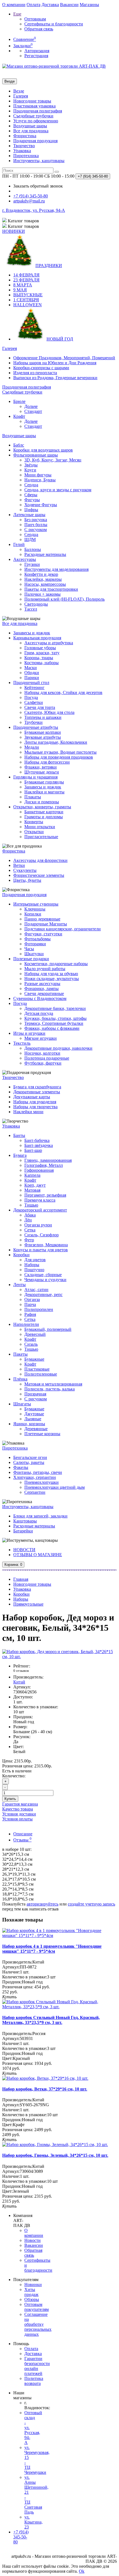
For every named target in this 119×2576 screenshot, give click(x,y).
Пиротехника (26, 156)
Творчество (24, 146)
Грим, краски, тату (42, 653)
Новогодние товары (32, 101)
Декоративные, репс (43, 1294)
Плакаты (33, 797)
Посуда (31, 697)
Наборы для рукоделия (35, 1102)
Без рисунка (36, 520)
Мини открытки (40, 827)
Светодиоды (36, 604)
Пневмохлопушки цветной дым (55, 1487)
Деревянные (36, 1429)
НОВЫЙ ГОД (60, 339)
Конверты (34, 822)
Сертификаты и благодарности (54, 24)
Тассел (31, 609)
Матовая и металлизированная (53, 1384)
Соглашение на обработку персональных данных (38, 2324)
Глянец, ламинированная (48, 1160)
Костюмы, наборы (42, 663)
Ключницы (35, 909)
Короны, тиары (39, 658)
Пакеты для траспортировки (51, 589)
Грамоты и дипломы (44, 817)
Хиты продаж (31, 2292)
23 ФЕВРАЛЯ (26, 280)
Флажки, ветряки (41, 767)
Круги (30, 470)
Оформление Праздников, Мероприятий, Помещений (64, 358)
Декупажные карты (32, 1097)
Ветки (19, 865)
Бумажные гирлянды (44, 782)
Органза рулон (38, 1225)
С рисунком (36, 530)
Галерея (21, 96)
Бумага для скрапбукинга (37, 1087)
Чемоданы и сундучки (45, 1280)
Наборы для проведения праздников (59, 757)
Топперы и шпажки (43, 717)
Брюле (19, 401)
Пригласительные (41, 837)
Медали (32, 747)
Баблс (19, 445)
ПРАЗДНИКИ (49, 266)
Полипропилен (39, 1309)
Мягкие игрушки (41, 1038)
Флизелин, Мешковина (46, 1245)
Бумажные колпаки (43, 732)
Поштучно (34, 1270)
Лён (28, 1220)
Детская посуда (39, 1013)
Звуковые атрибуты (43, 737)
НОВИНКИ (14, 231)
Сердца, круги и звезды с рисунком (58, 490)
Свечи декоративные (44, 993)
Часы (29, 949)
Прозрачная (35, 1394)
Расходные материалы (45, 554)
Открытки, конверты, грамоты (42, 807)
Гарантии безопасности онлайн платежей (37, 2366)
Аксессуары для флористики (40, 860)
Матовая (32, 1190)
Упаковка (22, 151)
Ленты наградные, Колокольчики (56, 742)
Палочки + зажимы (42, 594)
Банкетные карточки (44, 812)
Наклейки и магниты (44, 792)
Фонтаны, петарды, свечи (38, 1472)
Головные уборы (40, 648)
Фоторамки (35, 944)
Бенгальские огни (30, 1457)
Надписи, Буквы (40, 480)
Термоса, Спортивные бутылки (54, 1023)
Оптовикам (35, 19)
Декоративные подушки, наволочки (58, 1048)
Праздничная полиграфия (38, 111)
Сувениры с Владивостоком (40, 998)
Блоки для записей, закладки (40, 1516)
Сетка (30, 1230)
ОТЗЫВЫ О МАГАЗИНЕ (38, 1555)
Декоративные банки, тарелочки (55, 1008)
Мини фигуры (38, 475)
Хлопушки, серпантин (35, 1477)
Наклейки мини (28, 1112)
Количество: (14, 1776)
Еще (17, 14)
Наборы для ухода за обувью (51, 974)
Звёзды (31, 465)
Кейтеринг (34, 687)
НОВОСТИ (24, 1550)
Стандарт (33, 411)
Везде (19, 91)
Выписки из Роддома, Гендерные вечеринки (55, 378)
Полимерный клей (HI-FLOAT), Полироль (64, 599)
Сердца (31, 485)
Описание (23, 1834)
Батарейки (23, 1531)
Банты (19, 1135)
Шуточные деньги (42, 772)
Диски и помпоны (42, 802)
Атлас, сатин (36, 1290)
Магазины (89, 5)
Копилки (33, 914)
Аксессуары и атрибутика (49, 643)
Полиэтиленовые (41, 1374)
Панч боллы (36, 525)
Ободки (32, 673)
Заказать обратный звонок (38, 186)
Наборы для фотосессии (47, 762)
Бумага (20, 1155)
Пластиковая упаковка (34, 106)
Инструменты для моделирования (56, 569)
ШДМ (30, 539)
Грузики (32, 564)
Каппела (32, 1175)
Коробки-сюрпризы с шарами (41, 368)
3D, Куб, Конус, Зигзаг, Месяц (53, 460)
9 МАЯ (20, 290)
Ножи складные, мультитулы (52, 979)
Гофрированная (39, 1170)
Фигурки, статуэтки (43, 934)
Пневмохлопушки (42, 1482)
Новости (33, 2240)
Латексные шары (29, 515)
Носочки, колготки (42, 1053)
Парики (32, 678)
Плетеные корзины (42, 1434)
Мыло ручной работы (45, 969)
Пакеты (20, 1354)
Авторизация (37, 51)
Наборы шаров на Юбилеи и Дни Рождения (55, 363)
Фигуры (32, 500)
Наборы (32, 1265)
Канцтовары (25, 1521)
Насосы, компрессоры (45, 584)
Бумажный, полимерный (48, 1329)
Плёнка (20, 1379)
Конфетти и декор (41, 574)
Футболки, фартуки (43, 1063)
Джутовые (34, 1414)
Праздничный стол (31, 683)
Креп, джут (35, 1185)
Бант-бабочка (37, 1140)
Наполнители (26, 1324)
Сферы (31, 495)
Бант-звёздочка (39, 1145)
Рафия (30, 1314)
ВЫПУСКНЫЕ (28, 295)
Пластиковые (37, 1369)
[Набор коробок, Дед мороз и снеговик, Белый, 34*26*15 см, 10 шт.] (59, 1657)
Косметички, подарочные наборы (56, 964)
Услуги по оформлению (36, 121)
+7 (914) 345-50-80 (21, 2537)
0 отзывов (21, 1671)
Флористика (25, 136)
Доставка (50, 5)
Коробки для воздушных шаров (43, 450)
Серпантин (35, 1492)
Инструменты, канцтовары (39, 161)
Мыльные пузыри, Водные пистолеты (60, 752)
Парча (30, 1304)
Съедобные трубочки (33, 116)
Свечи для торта (40, 707)
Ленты (20, 1285)
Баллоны (33, 549)
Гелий (19, 544)
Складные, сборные (43, 1275)
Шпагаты (22, 1404)
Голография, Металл (44, 1165)
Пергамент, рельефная (45, 1195)
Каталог (23, 226)
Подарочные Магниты (46, 924)
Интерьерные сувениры (36, 904)
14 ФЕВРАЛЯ (26, 275)
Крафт (19, 416)
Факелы (21, 1467)
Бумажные (34, 1359)
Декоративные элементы (37, 1092)
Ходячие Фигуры (41, 505)
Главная (21, 1579)
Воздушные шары (30, 126)
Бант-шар (33, 1150)
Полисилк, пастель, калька (50, 1389)
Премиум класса (40, 1200)
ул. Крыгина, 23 (33, 2522)
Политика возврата (34, 2381)
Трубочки (33, 722)
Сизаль (31, 1344)
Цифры (31, 510)
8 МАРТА (23, 285)
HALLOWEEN (28, 305)
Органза (32, 1299)
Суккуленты (25, 870)
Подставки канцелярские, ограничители (63, 929)
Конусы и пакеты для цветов (41, 1250)
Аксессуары (25, 559)
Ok (82, 2571)
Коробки (21, 1255)
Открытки (34, 832)
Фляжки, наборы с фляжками (52, 1028)
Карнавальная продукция (37, 638)
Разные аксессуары (42, 984)
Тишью (31, 1205)
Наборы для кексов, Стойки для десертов (63, 692)
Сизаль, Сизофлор (42, 1235)
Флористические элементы (39, 875)
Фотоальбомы (37, 939)
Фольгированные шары (36, 455)
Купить (10, 1799)
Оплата (33, 5)
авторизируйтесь (42, 1904)
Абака (30, 1215)
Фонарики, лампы (42, 989)
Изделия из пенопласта (35, 373)
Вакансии (69, 5)
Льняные (33, 1419)
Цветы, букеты (27, 880)
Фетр (29, 1240)
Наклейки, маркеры (43, 579)
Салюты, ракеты (29, 1462)
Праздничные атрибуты (36, 727)
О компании (14, 5)
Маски (31, 668)
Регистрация (36, 56)
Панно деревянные (42, 919)
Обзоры (32, 2299)
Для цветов (35, 1260)
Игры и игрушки (29, 1033)
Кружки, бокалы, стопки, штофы (55, 1018)
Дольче (31, 406)
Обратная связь (39, 29)
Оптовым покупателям (37, 2307)
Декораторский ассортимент (40, 1210)
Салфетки (34, 702)
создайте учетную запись (91, 1904)
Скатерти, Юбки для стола (49, 712)
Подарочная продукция (35, 141)
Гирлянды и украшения (35, 777)
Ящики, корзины (29, 1424)
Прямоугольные (28, 1604)
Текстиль (22, 1043)
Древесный (35, 1334)
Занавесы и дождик (32, 633)
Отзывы (22, 1840)
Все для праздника (31, 131)
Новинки (33, 2285)
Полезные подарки (31, 959)
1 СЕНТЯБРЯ (26, 300)
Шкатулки (34, 954)
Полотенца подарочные (47, 1058)
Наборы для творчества (35, 1107)
